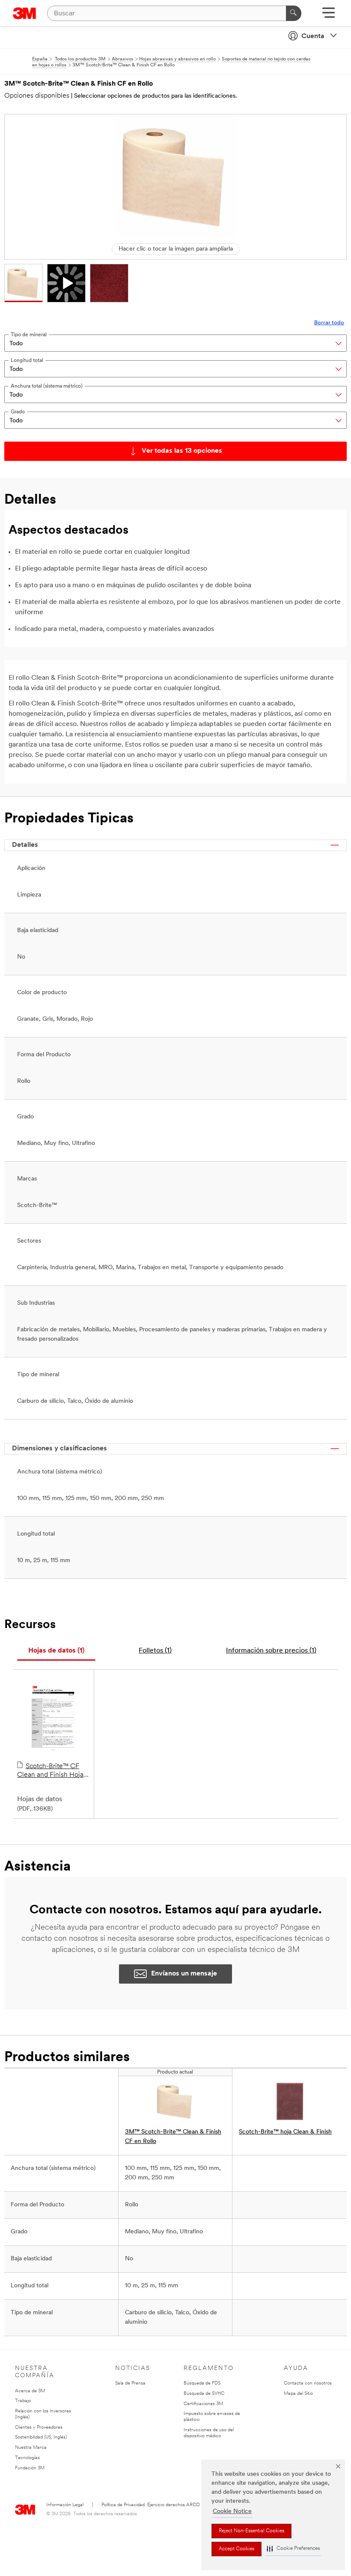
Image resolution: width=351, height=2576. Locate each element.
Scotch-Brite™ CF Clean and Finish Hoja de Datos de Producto (50, 1771)
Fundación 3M (30, 2468)
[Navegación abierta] (329, 16)
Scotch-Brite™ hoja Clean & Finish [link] (285, 2132)
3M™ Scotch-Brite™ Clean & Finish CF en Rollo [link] (173, 2137)
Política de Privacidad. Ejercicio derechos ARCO (151, 2505)
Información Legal (65, 2505)
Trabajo (23, 2401)
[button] (293, 2549)
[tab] (56, 1651)
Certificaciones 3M (203, 2404)
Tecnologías (27, 2458)
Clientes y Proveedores (39, 2428)
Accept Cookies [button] (236, 2549)
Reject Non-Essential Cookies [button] (251, 2531)
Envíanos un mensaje (184, 1974)
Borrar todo (329, 323)
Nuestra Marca (31, 2448)
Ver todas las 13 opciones (182, 451)
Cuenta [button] (313, 36)
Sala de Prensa (130, 2383)
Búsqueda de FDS (202, 2383)
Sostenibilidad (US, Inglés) (41, 2437)
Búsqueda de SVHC (204, 2394)
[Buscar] (294, 13)
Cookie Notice (232, 2512)
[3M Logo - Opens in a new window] (25, 13)
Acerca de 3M (30, 2391)
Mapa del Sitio (298, 2394)
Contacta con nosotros (308, 2383)
